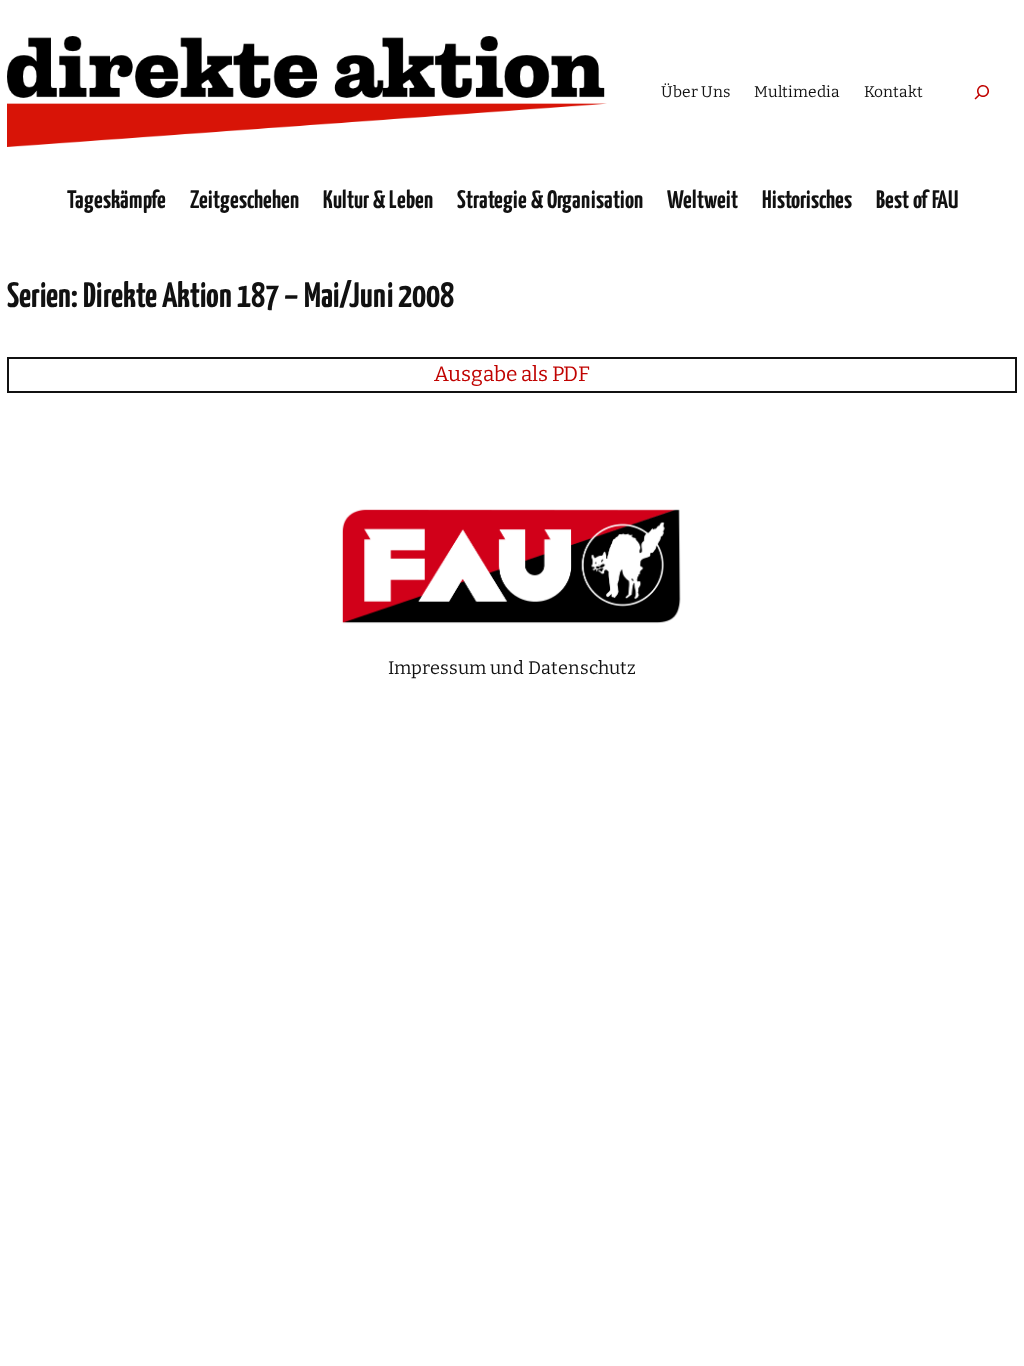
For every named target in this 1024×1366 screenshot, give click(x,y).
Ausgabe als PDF (512, 374)
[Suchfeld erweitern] (982, 91)
